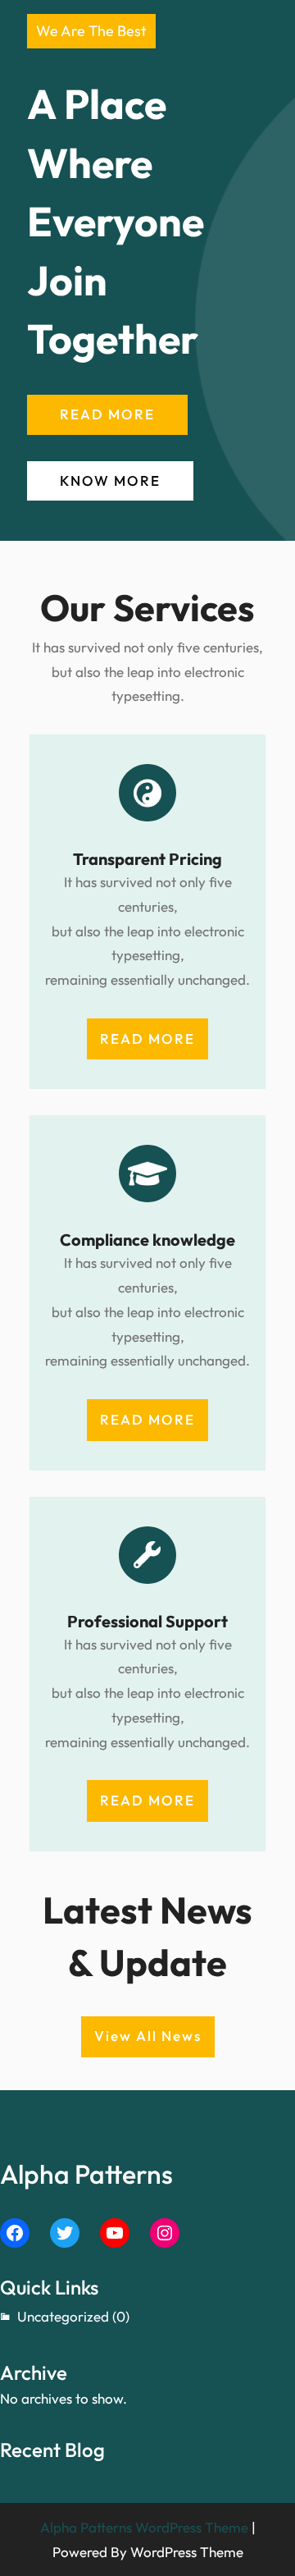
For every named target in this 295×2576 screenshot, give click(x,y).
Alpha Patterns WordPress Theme (144, 2527)
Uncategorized (63, 2316)
